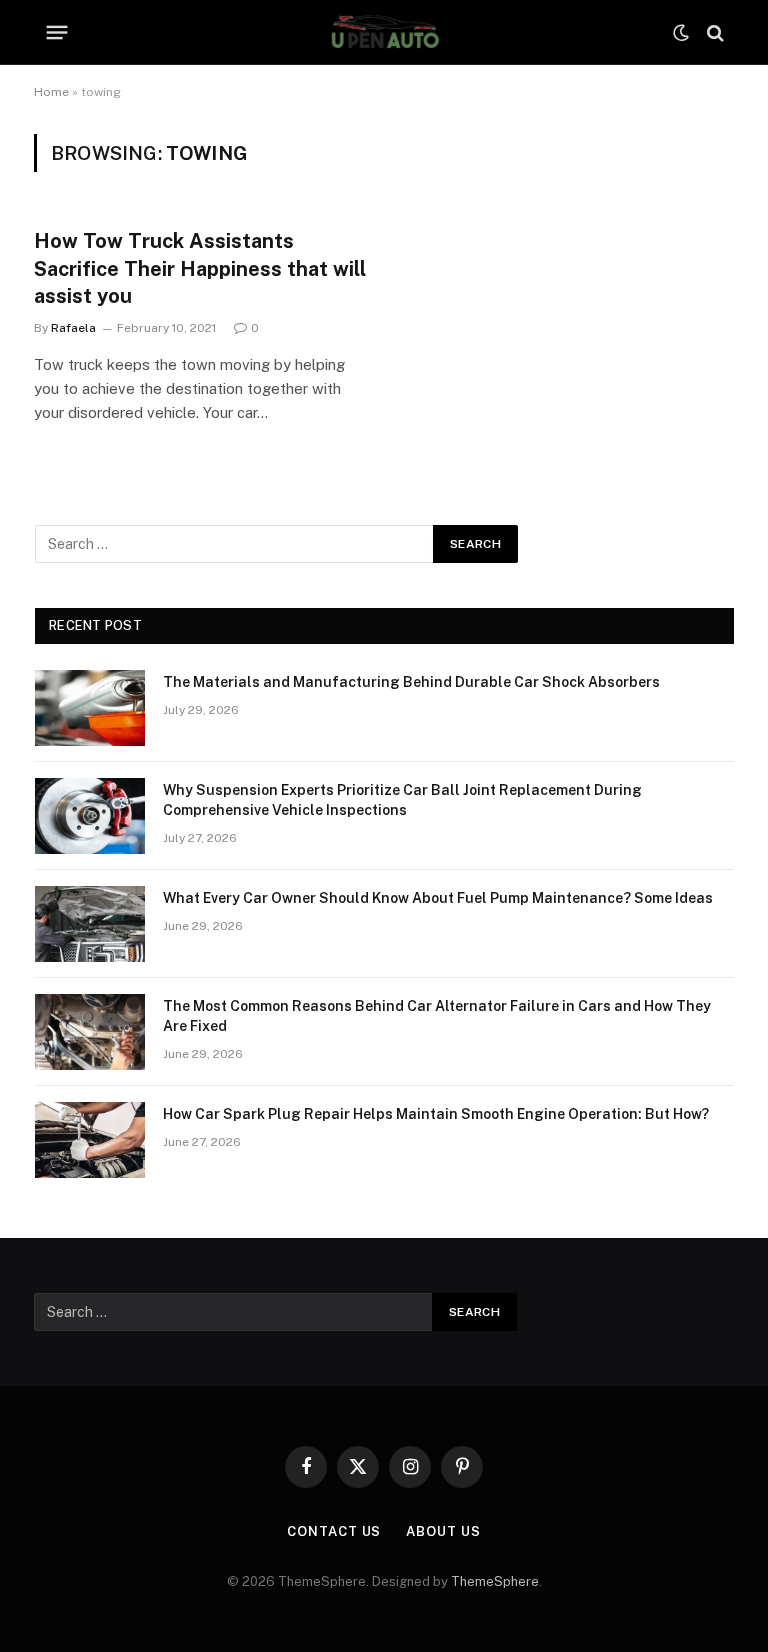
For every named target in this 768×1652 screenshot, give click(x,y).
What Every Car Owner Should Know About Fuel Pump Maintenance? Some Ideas (438, 898)
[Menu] (57, 33)
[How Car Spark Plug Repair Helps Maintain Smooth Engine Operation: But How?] (90, 1140)
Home (51, 92)
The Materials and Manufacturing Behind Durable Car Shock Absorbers (411, 682)
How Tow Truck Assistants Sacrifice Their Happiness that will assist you (200, 268)
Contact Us (334, 1531)
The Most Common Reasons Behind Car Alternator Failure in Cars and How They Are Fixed (437, 1016)
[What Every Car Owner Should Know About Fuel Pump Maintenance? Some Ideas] (90, 924)
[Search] (713, 32)
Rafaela (73, 328)
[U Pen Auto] (384, 32)
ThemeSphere (495, 1581)
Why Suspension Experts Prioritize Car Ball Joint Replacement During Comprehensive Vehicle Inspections (402, 800)
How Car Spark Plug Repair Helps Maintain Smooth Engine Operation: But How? (436, 1114)
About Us (443, 1531)
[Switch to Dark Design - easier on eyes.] (681, 33)
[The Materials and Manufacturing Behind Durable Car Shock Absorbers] (90, 708)
